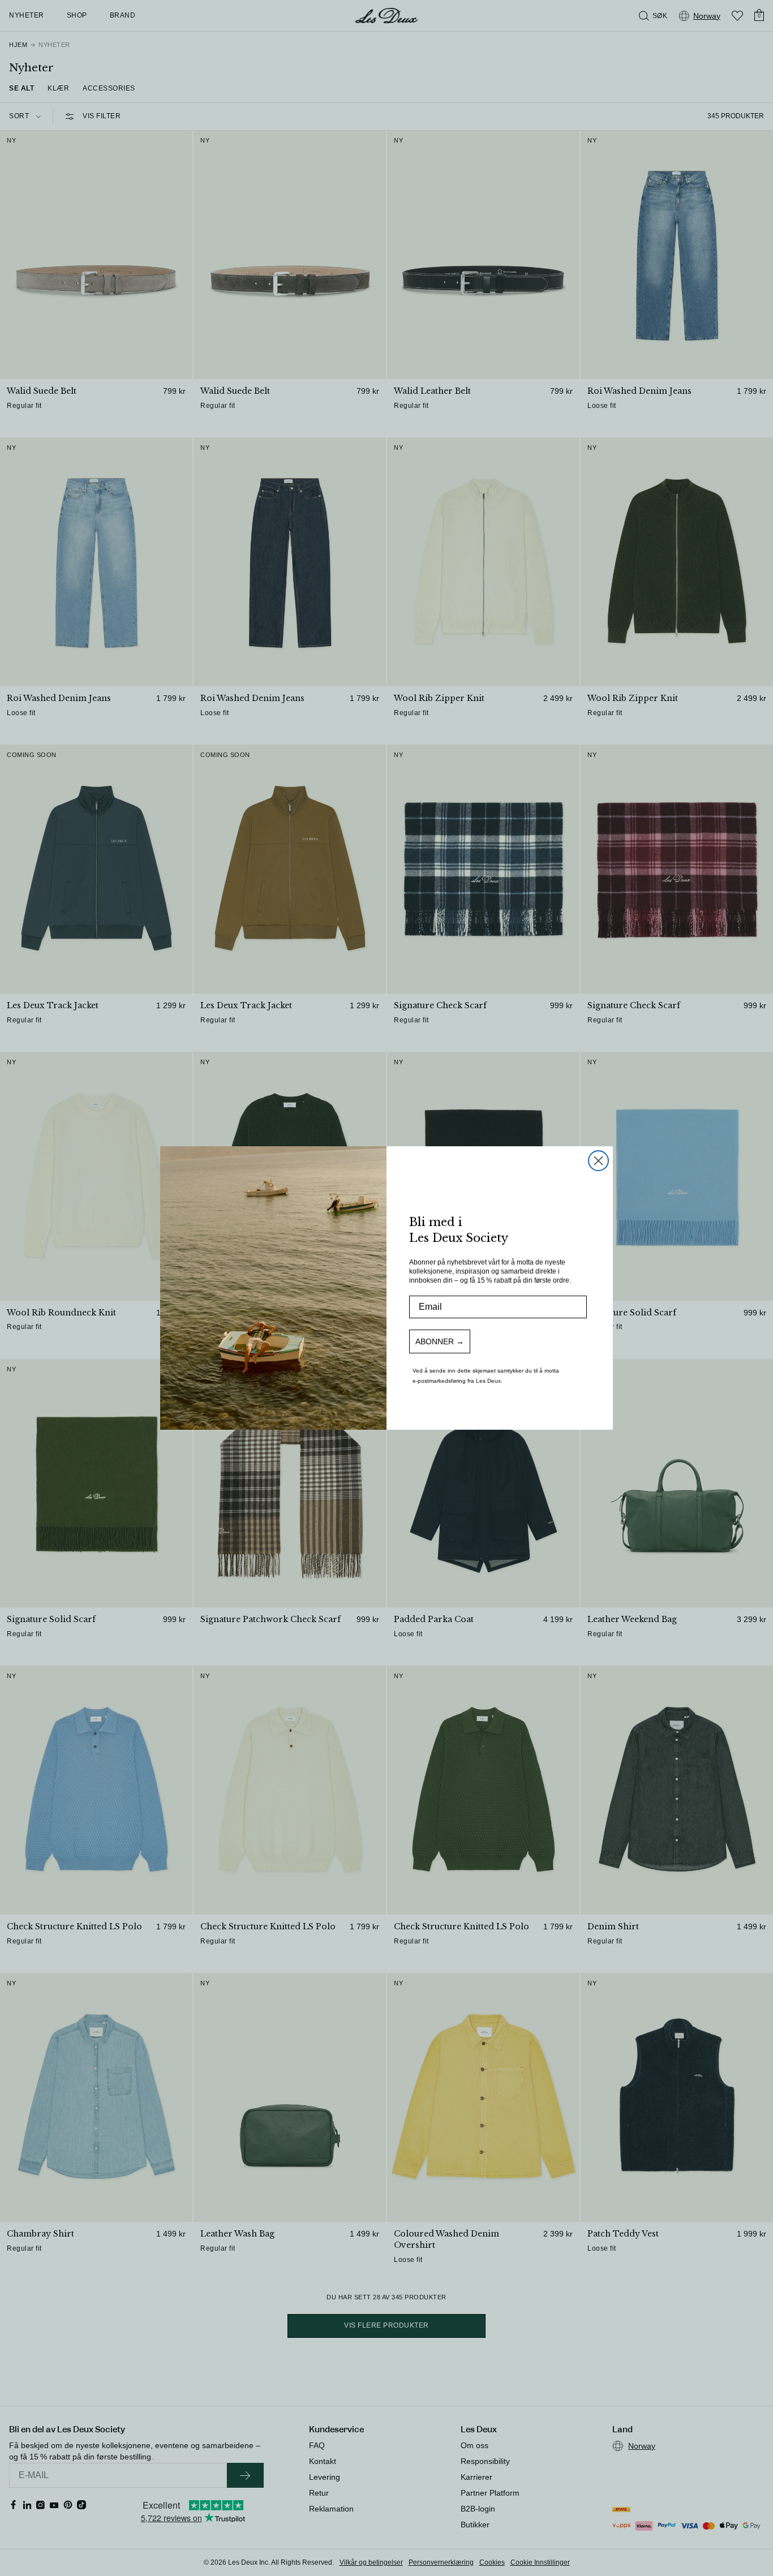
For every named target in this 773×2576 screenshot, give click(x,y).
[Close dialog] (598, 1161)
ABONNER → (440, 1341)
